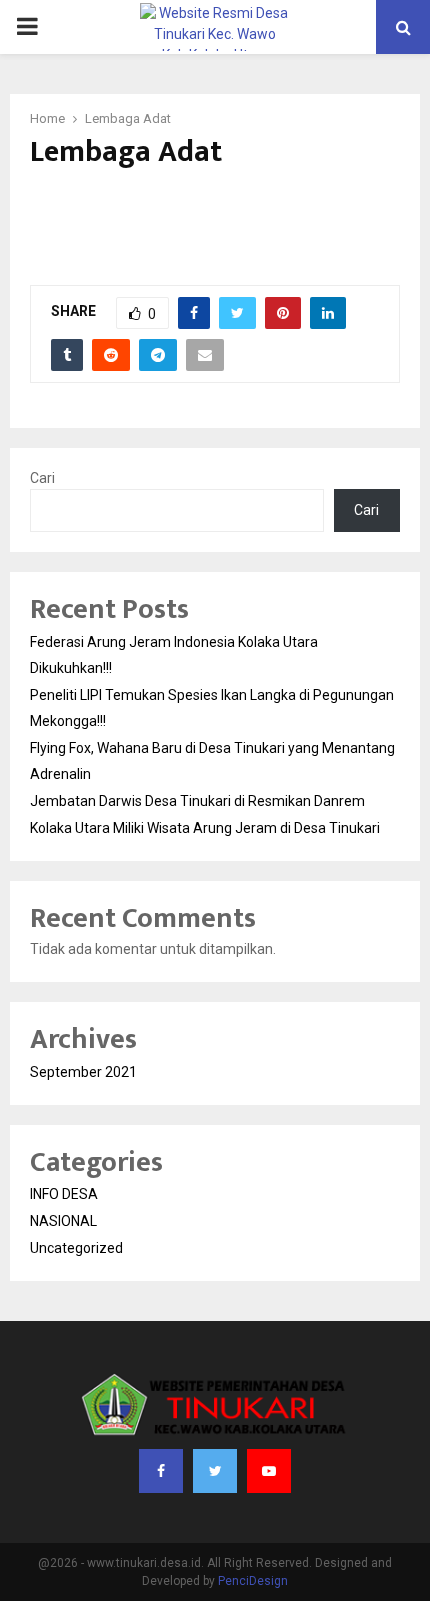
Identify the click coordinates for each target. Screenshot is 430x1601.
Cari (42, 478)
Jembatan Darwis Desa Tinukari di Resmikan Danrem (197, 801)
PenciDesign (253, 1581)
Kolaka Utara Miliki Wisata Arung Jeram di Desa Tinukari (205, 828)
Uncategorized (76, 1248)
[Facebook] (161, 1471)
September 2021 (83, 1072)
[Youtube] (269, 1471)
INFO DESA (64, 1194)
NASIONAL (63, 1221)
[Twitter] (215, 1471)
